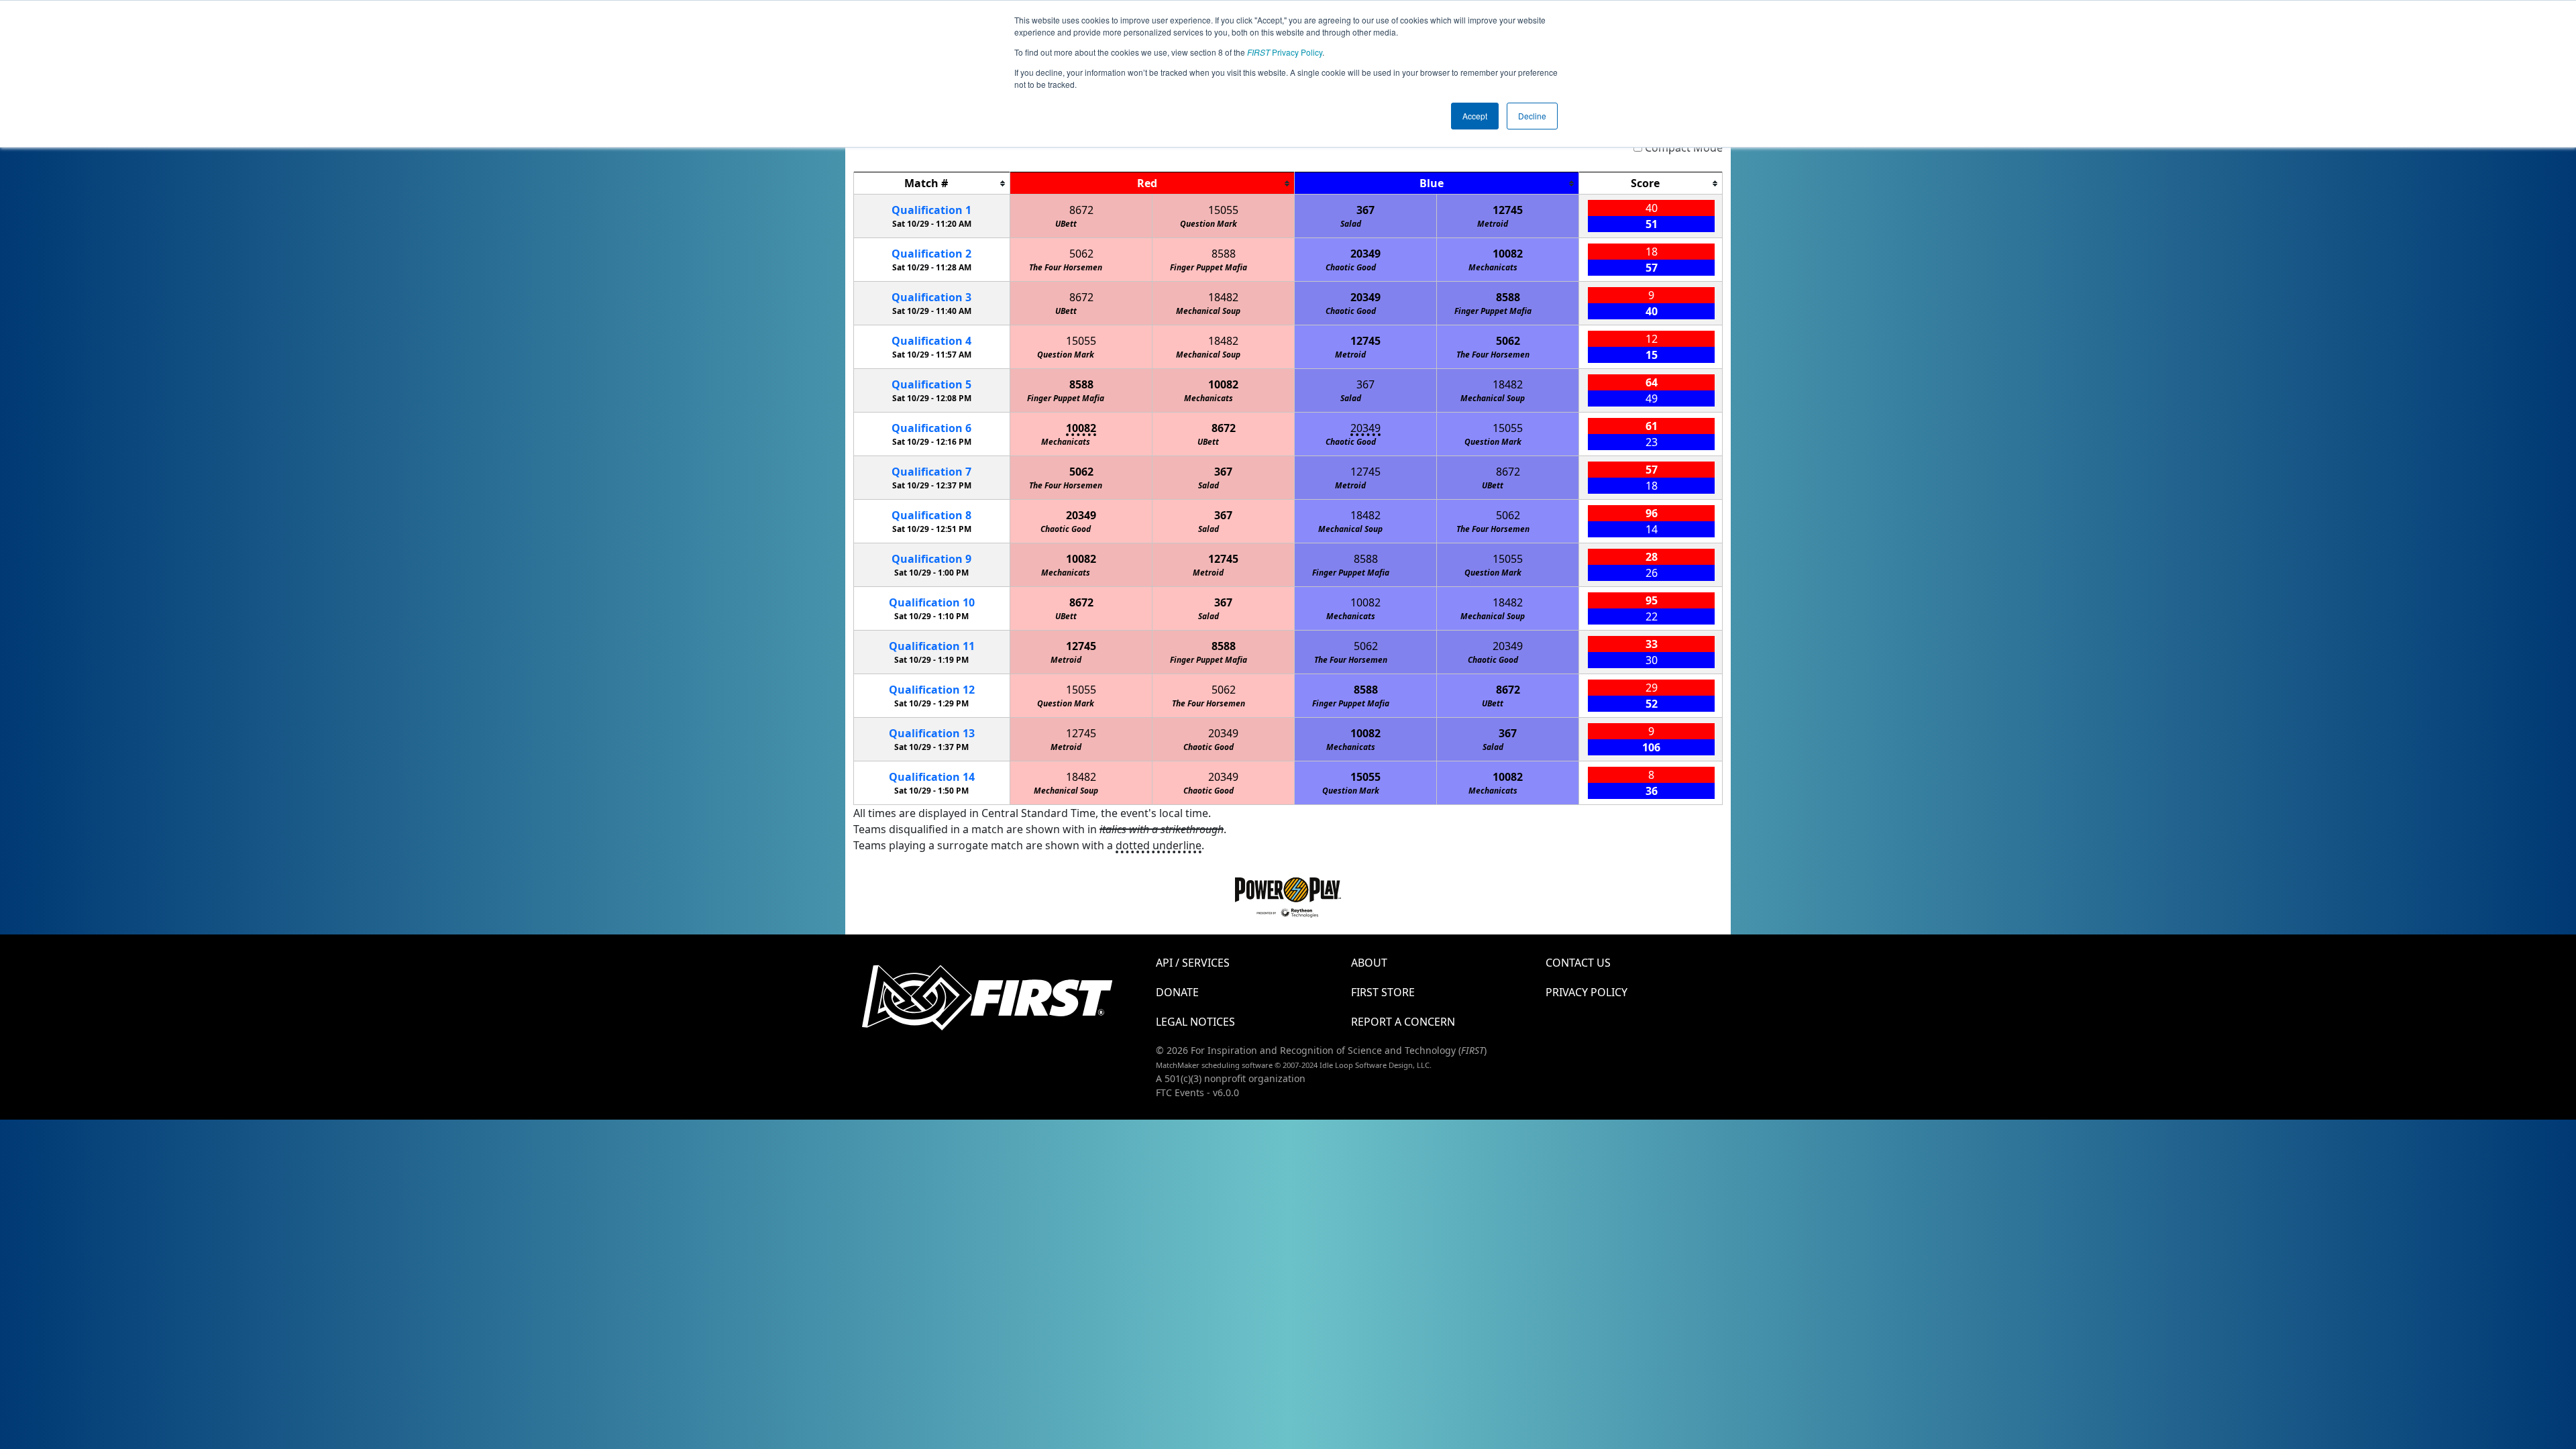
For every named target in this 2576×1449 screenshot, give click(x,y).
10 (932, 602)
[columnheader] (932, 183)
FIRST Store (1383, 992)
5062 (1081, 254)
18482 (1223, 297)
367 (1365, 210)
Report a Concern (1403, 1022)
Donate (1177, 992)
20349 (1365, 254)
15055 (1223, 210)
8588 (1224, 254)
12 (932, 690)
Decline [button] (1532, 116)
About (1369, 963)
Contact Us (1578, 963)
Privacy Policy (1285, 52)
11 (932, 646)
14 (932, 777)
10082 (1508, 254)
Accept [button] (1475, 116)
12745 (1508, 210)
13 (932, 733)
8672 (1081, 210)
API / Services (1193, 963)
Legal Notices (1195, 1022)
